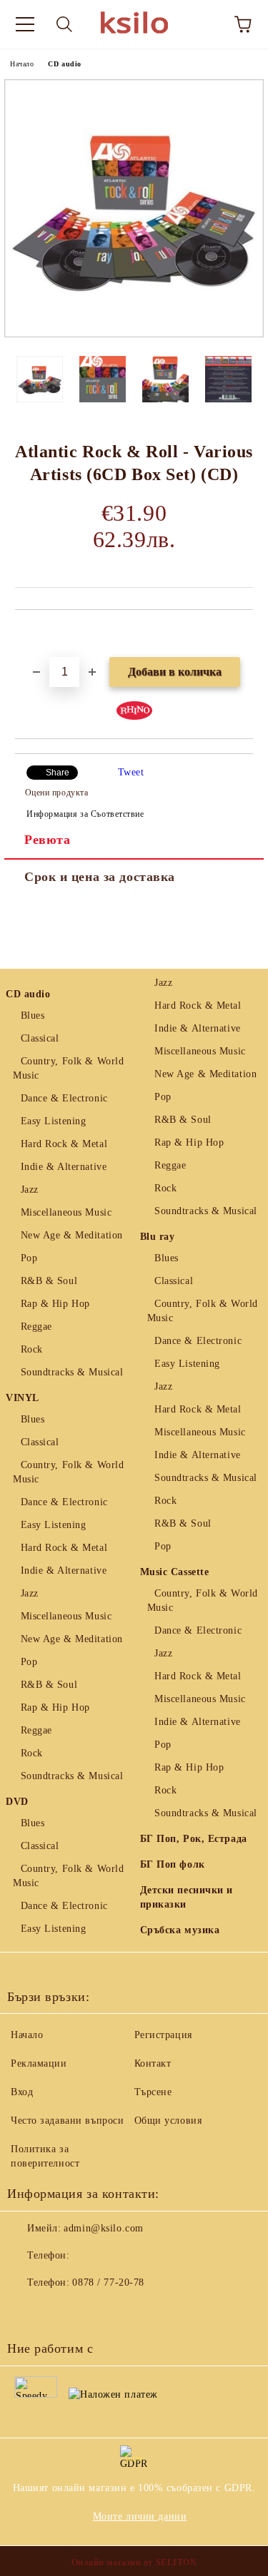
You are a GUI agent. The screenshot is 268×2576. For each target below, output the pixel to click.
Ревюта (47, 840)
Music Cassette (175, 1572)
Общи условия (168, 2121)
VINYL (23, 1398)
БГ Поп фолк (173, 1864)
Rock (32, 1349)
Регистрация (163, 2035)
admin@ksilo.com (103, 2228)
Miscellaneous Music (66, 1212)
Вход (22, 2092)
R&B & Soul (49, 1281)
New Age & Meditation (72, 1235)
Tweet (131, 772)
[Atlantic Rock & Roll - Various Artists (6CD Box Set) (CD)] (134, 334)
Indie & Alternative (64, 1167)
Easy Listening (53, 1121)
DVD (17, 1802)
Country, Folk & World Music (68, 1068)
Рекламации (39, 2063)
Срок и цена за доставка (100, 877)
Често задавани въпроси (67, 2121)
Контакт (153, 2063)
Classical (40, 1038)
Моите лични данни (140, 2516)
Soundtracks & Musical (72, 1372)
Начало (22, 64)
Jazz (30, 1190)
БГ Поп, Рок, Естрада (194, 1839)
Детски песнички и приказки (187, 1897)
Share (58, 773)
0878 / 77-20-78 (108, 2282)
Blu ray (158, 1237)
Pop (29, 1258)
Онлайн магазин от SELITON (134, 2562)
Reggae (36, 1327)
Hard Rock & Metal (64, 1144)
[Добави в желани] (243, 634)
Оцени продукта (56, 793)
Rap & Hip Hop (55, 1304)
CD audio (64, 64)
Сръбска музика (180, 1930)
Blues (33, 1015)
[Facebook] (26, 2311)
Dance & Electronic (64, 1098)
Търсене (153, 2092)
